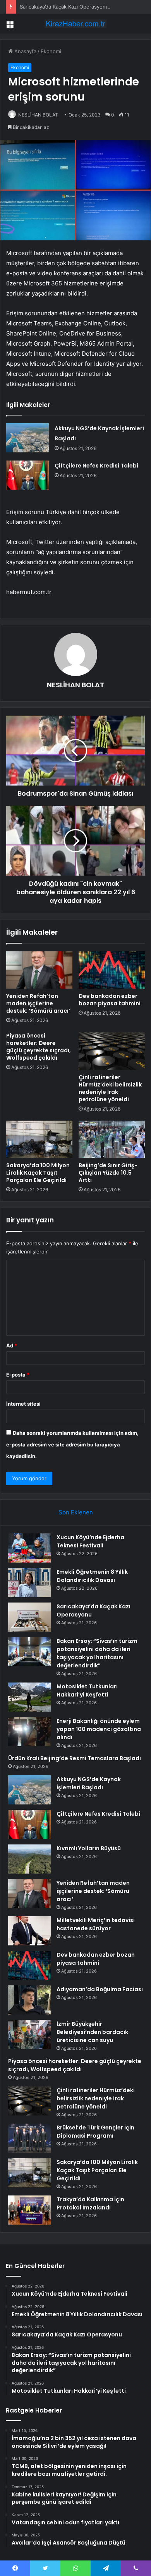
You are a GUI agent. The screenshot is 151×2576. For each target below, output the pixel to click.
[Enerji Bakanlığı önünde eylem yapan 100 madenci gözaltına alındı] (29, 1732)
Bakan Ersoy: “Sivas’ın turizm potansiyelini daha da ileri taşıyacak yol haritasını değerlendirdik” (97, 1653)
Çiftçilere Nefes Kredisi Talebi (96, 466)
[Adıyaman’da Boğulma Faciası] (29, 2000)
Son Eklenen (76, 1512)
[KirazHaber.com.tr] (75, 24)
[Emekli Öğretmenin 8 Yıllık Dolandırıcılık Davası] (29, 1583)
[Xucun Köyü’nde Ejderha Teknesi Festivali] (29, 1548)
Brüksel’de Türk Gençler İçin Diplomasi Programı (95, 2132)
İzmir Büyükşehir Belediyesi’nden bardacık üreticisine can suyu (92, 2032)
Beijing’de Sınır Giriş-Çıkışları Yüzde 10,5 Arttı (108, 1173)
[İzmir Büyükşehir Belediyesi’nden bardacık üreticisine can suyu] (29, 2035)
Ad (12, 1345)
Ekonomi (51, 51)
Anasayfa (25, 51)
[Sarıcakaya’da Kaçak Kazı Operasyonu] (29, 1617)
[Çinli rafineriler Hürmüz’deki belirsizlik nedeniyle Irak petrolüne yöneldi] (112, 1051)
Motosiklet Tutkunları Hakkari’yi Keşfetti (87, 1690)
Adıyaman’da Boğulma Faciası (100, 1989)
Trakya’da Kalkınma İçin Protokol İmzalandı (90, 2203)
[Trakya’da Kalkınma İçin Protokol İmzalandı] (29, 2210)
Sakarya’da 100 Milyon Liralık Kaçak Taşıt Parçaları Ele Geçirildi (38, 1173)
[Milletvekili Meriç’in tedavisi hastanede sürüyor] (29, 1931)
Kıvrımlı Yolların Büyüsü (89, 1848)
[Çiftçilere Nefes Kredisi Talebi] (27, 475)
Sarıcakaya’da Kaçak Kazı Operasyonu (64, 7)
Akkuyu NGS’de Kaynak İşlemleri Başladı (89, 1783)
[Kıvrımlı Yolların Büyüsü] (29, 1859)
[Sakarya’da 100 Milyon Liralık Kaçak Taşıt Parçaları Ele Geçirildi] (39, 1139)
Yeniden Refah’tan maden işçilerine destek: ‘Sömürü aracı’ (38, 1003)
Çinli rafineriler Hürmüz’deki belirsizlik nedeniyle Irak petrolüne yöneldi (110, 1088)
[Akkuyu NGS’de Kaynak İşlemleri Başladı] (27, 438)
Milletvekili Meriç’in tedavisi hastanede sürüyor (96, 1924)
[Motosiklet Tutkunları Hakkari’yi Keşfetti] (29, 1697)
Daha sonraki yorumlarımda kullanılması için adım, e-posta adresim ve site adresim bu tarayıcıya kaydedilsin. (72, 1444)
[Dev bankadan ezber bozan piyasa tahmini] (112, 970)
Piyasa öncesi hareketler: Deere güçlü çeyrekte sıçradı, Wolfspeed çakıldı (39, 1047)
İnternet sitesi (23, 1404)
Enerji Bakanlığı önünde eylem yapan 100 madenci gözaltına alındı (99, 1729)
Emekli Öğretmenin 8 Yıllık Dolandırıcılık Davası (92, 1576)
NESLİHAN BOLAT (38, 115)
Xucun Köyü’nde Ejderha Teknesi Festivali (90, 1541)
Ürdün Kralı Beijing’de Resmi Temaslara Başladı (75, 1758)
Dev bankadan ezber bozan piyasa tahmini (110, 1000)
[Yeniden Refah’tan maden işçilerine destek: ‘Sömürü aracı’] (39, 970)
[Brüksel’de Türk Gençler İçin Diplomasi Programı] (29, 2138)
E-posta (18, 1375)
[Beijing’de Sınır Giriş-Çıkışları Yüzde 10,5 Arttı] (112, 1139)
